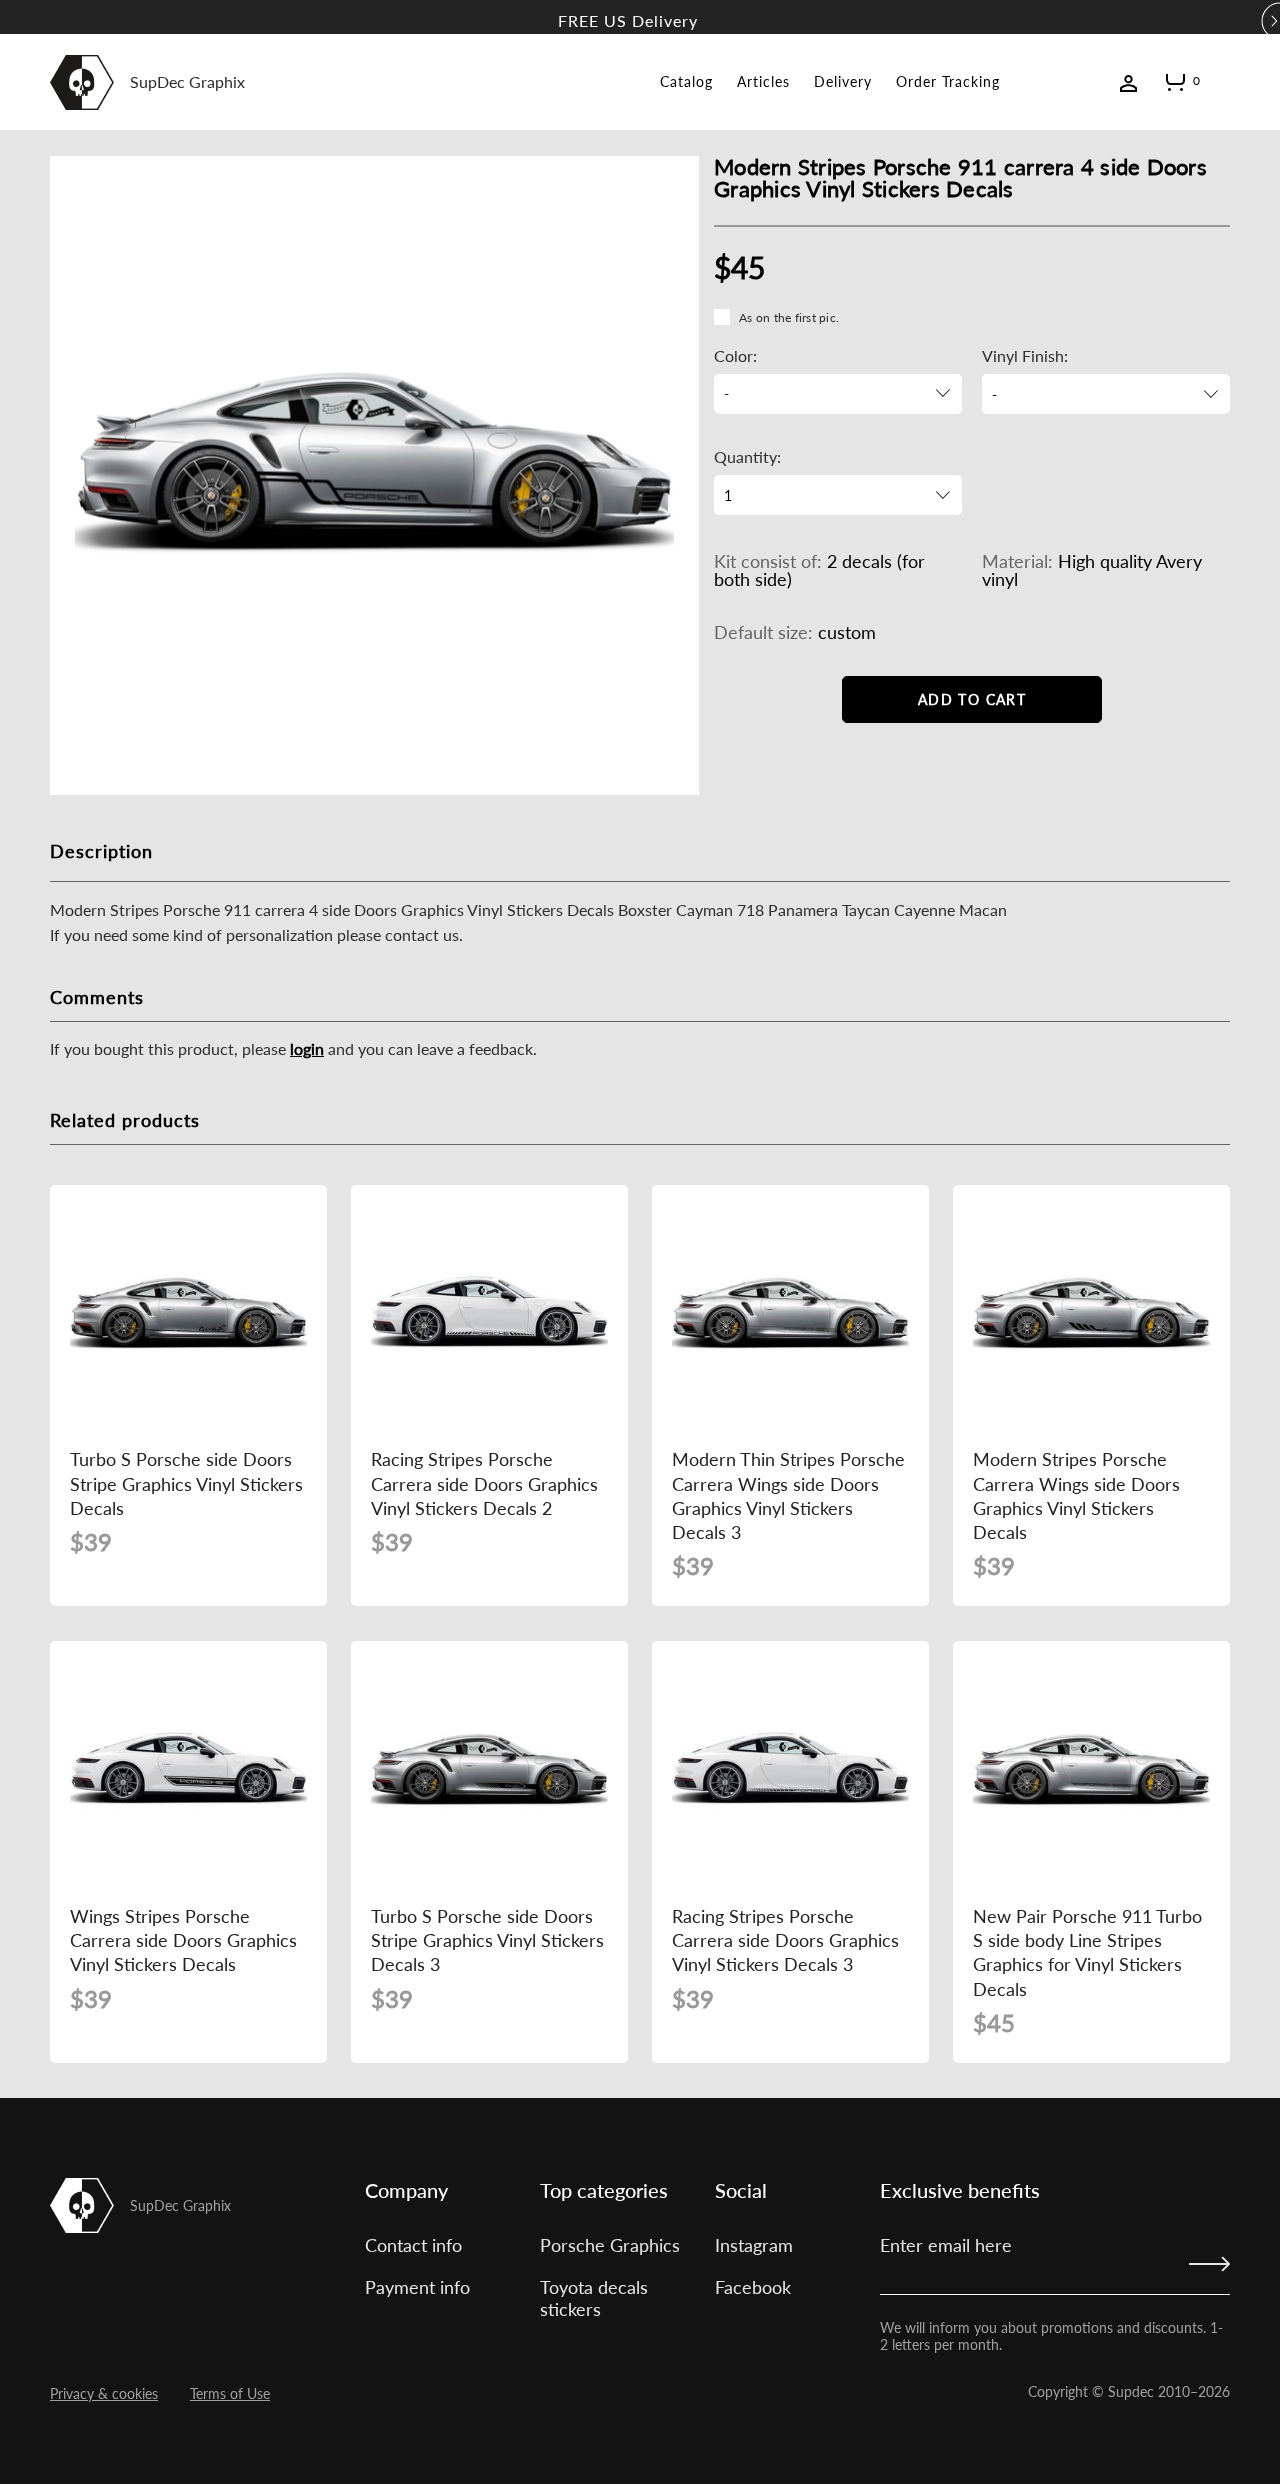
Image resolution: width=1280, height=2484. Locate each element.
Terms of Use (230, 2393)
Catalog (686, 81)
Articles (763, 81)
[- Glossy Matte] (1106, 394)
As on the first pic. (789, 317)
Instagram (754, 2245)
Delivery (843, 81)
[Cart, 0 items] (1175, 86)
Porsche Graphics (610, 2245)
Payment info (417, 2287)
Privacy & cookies (104, 2393)
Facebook (753, 2287)
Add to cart (972, 699)
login (307, 1048)
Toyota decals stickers (594, 2298)
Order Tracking (948, 81)
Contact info (413, 2245)
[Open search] (1222, 81)
